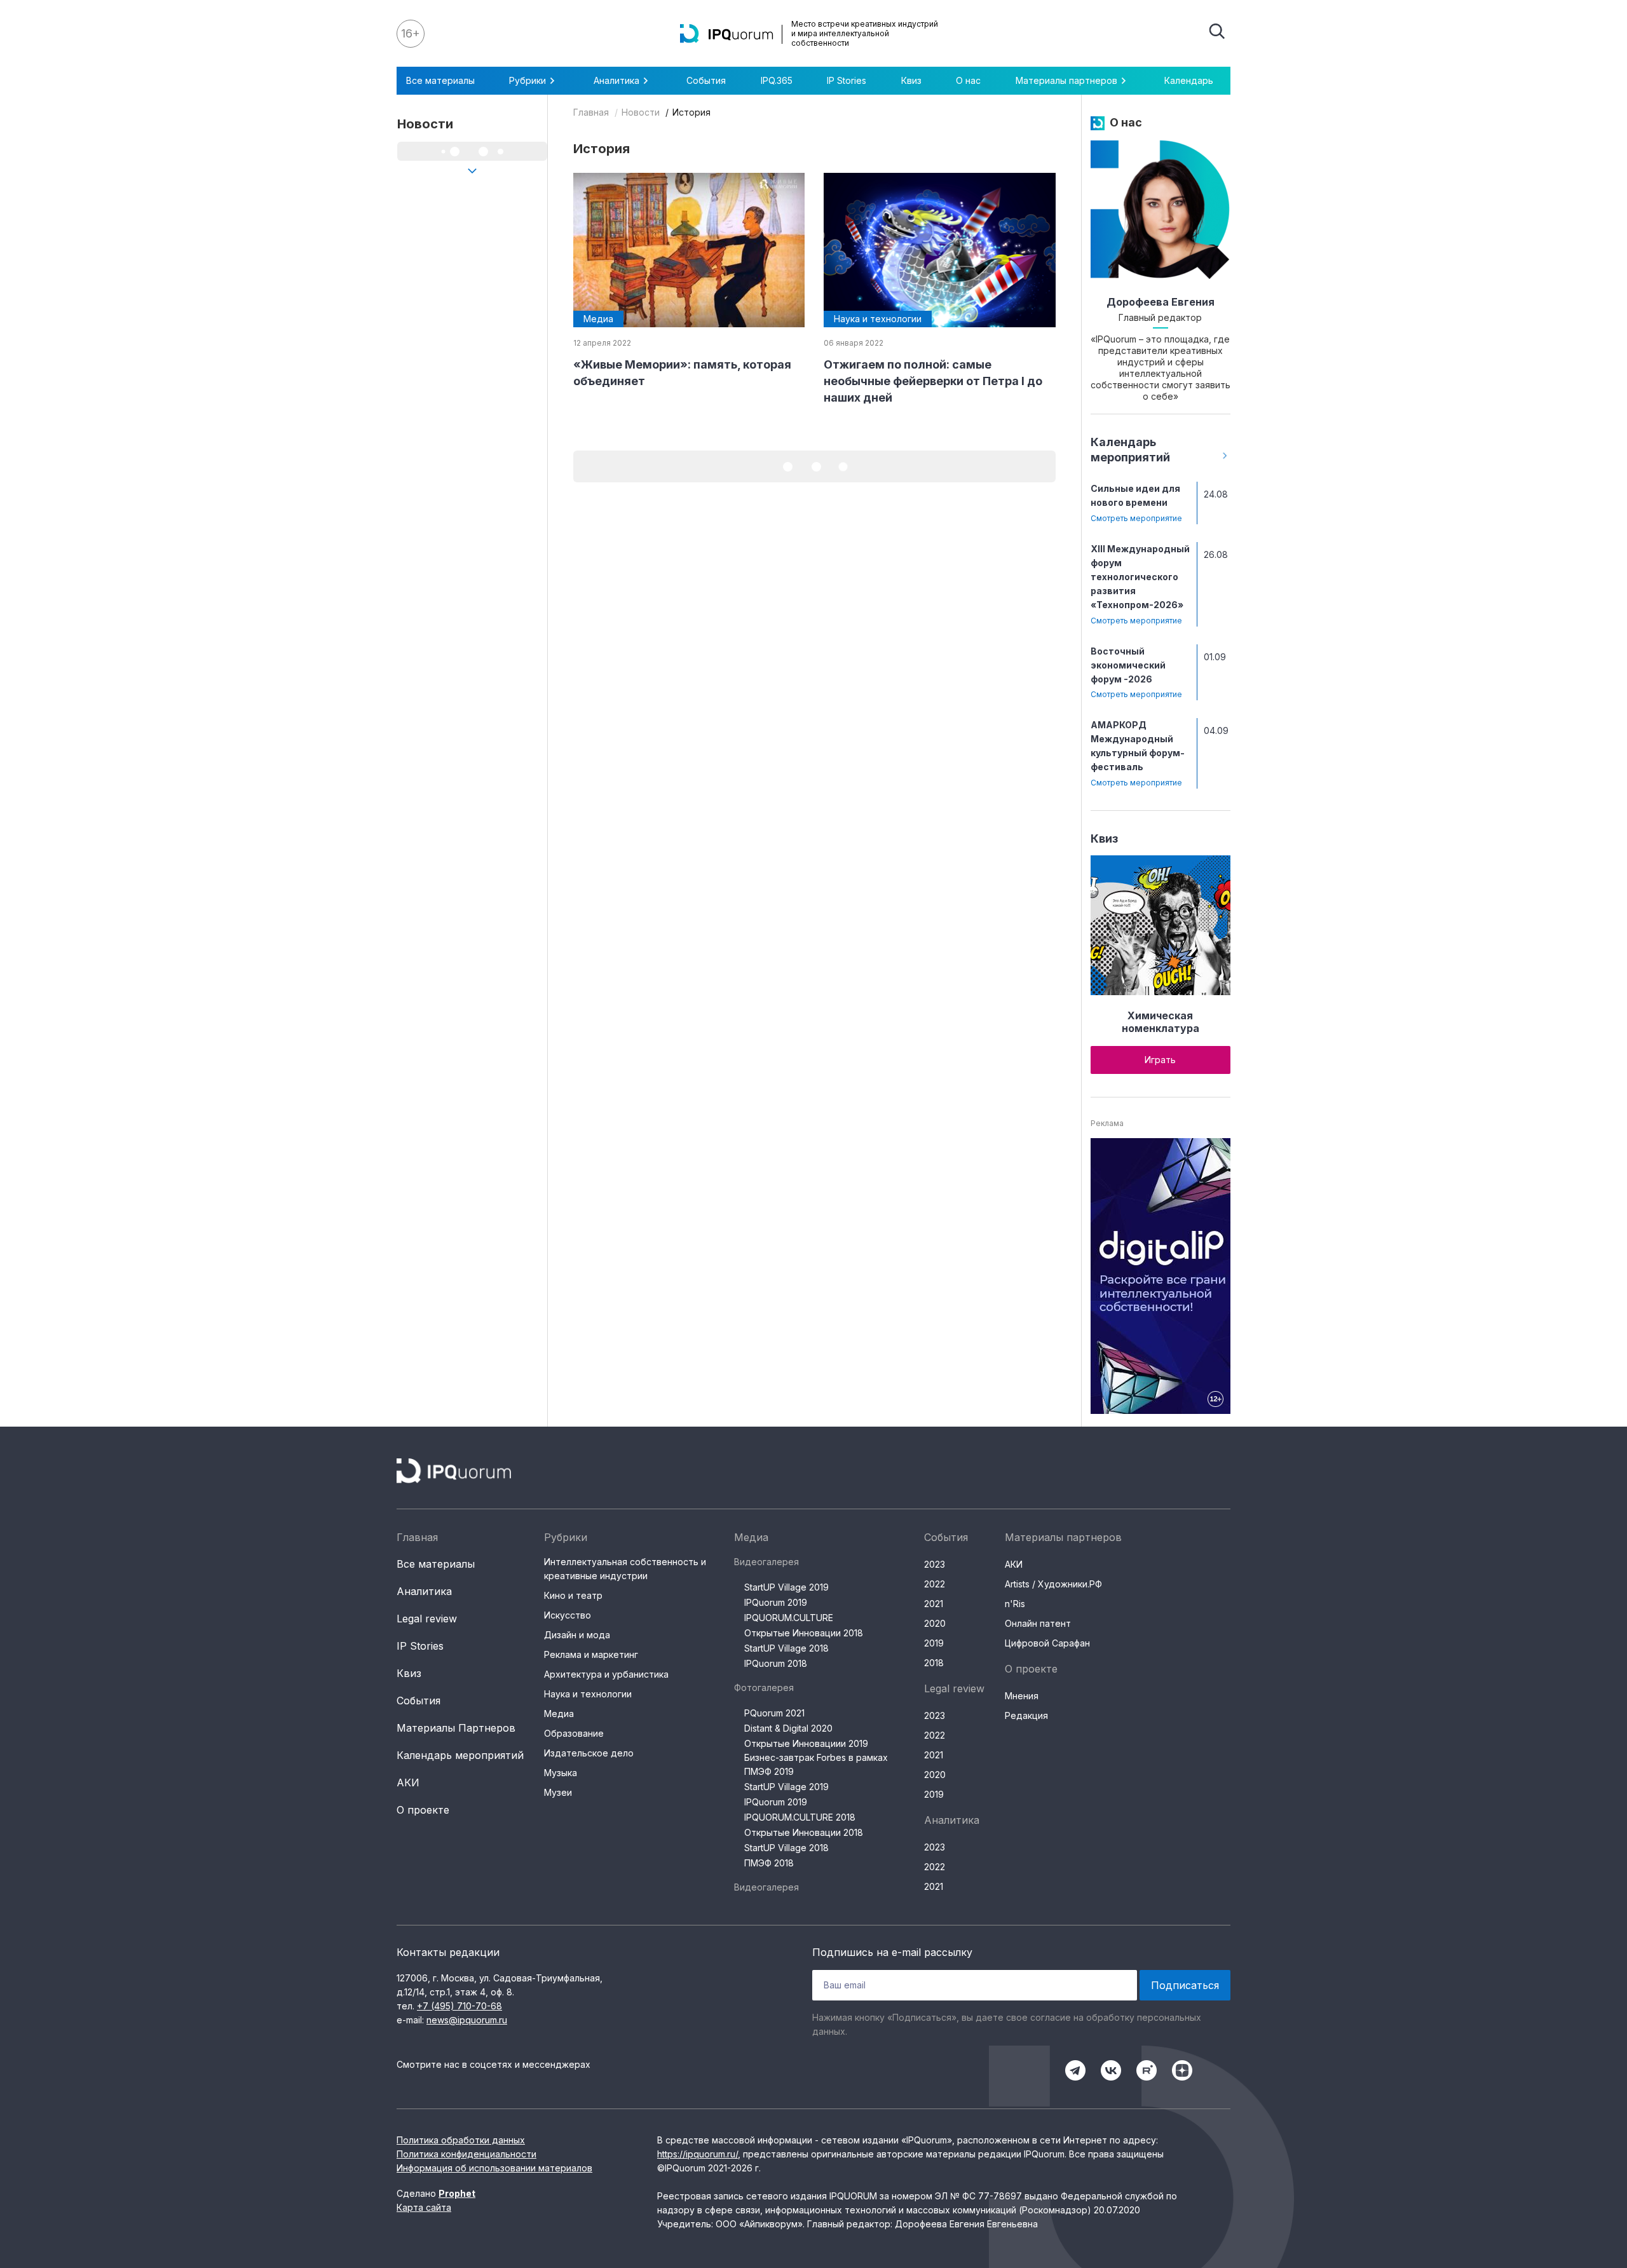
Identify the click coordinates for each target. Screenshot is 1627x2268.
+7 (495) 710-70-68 (460, 2006)
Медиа (559, 1714)
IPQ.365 (777, 80)
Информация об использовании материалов (494, 2168)
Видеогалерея (766, 1562)
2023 (935, 1564)
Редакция (1026, 1715)
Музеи (558, 1792)
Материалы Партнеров (456, 1728)
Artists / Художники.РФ (1053, 1584)
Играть (1160, 1060)
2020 (935, 1623)
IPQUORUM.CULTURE (789, 1618)
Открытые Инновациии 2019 (806, 1743)
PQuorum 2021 (774, 1713)
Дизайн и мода (577, 1635)
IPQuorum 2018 (776, 1663)
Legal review (427, 1619)
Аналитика (424, 1591)
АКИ (408, 1782)
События (706, 80)
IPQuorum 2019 (776, 1602)
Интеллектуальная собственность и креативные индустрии (625, 1569)
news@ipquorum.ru (467, 2020)
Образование (574, 1733)
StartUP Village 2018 (786, 1648)
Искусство (568, 1615)
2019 (934, 1643)
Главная (591, 112)
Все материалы (440, 80)
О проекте (423, 1810)
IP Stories (847, 80)
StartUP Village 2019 (786, 1587)
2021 (934, 1604)
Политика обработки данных (461, 2140)
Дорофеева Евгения (1161, 302)
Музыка (561, 1773)
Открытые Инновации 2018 (804, 1633)
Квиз (911, 80)
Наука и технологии (588, 1694)
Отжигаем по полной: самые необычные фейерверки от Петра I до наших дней (933, 381)
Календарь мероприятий (460, 1755)
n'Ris (1015, 1604)
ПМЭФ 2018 (769, 1863)
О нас (968, 80)
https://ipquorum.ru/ (698, 2154)
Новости (641, 112)
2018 (934, 1663)
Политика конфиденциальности (466, 2154)
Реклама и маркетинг (591, 1654)
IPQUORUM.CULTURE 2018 (800, 1817)
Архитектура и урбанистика (606, 1674)
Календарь (1189, 80)
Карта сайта (424, 2207)
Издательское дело (589, 1753)
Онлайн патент (1038, 1623)
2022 (935, 1584)
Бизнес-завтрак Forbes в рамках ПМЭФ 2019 (816, 1764)
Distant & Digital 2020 (788, 1728)
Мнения (1022, 1696)
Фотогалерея (764, 1687)
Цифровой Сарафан (1047, 1643)
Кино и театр (573, 1595)
